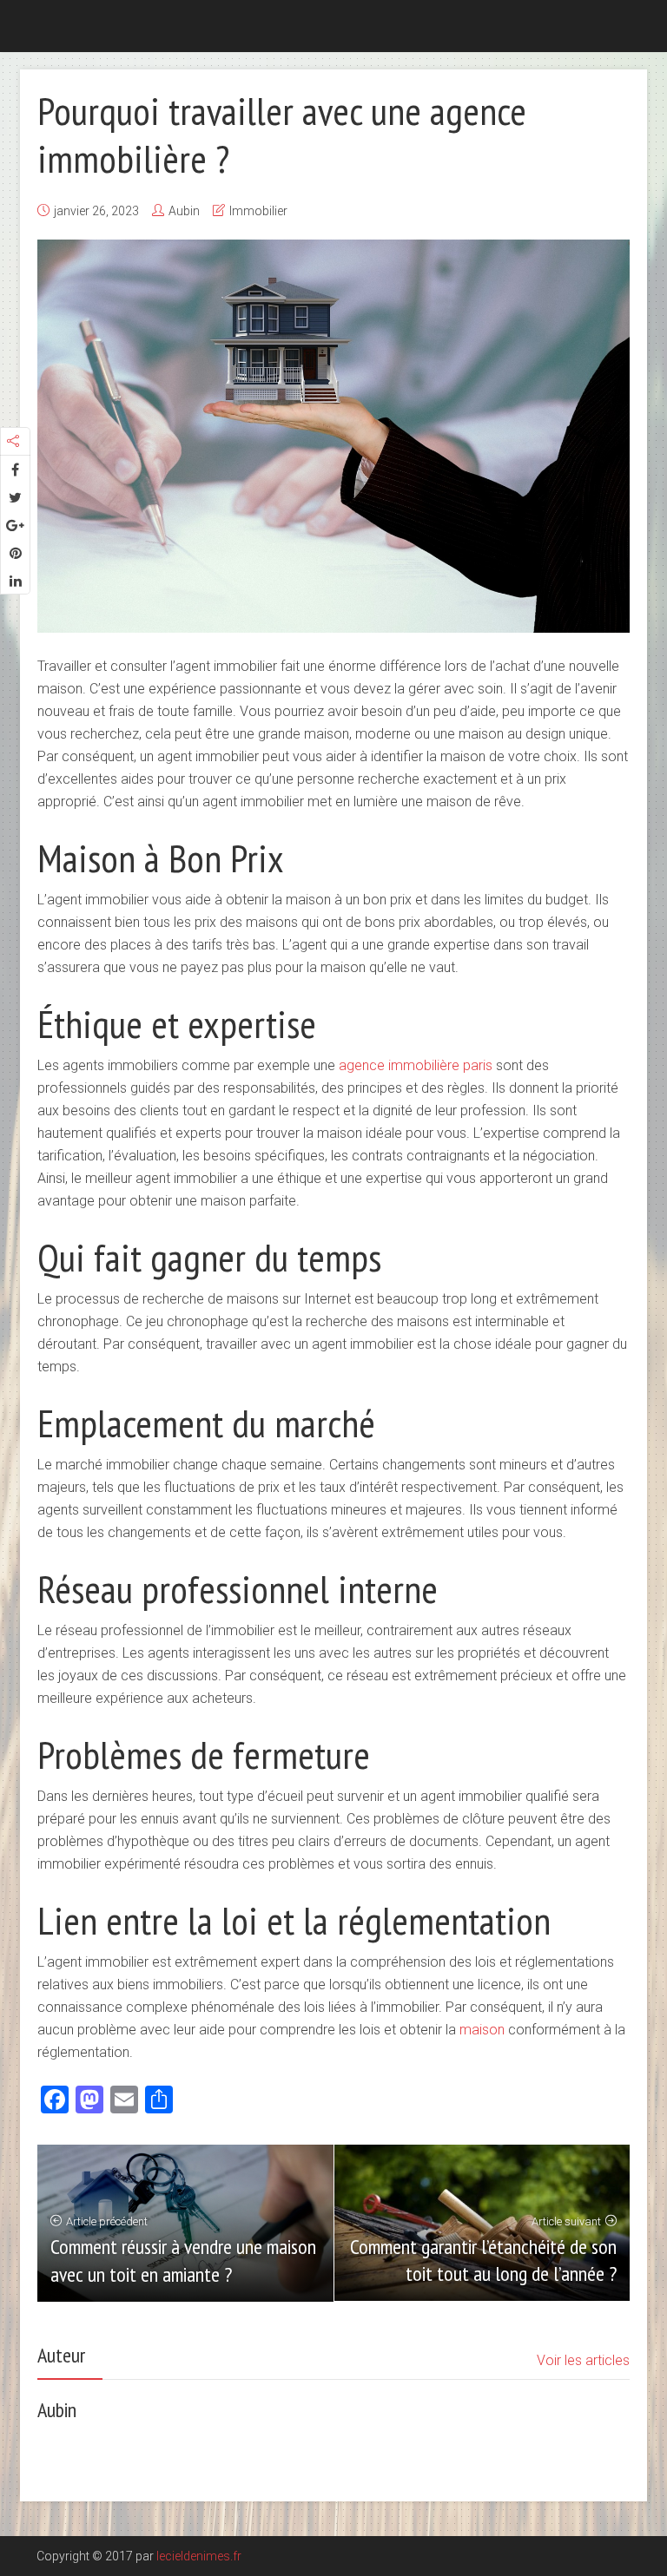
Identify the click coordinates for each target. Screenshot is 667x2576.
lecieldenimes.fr (199, 2556)
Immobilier (258, 211)
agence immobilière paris (416, 1065)
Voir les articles (583, 2360)
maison (484, 2030)
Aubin (184, 211)
